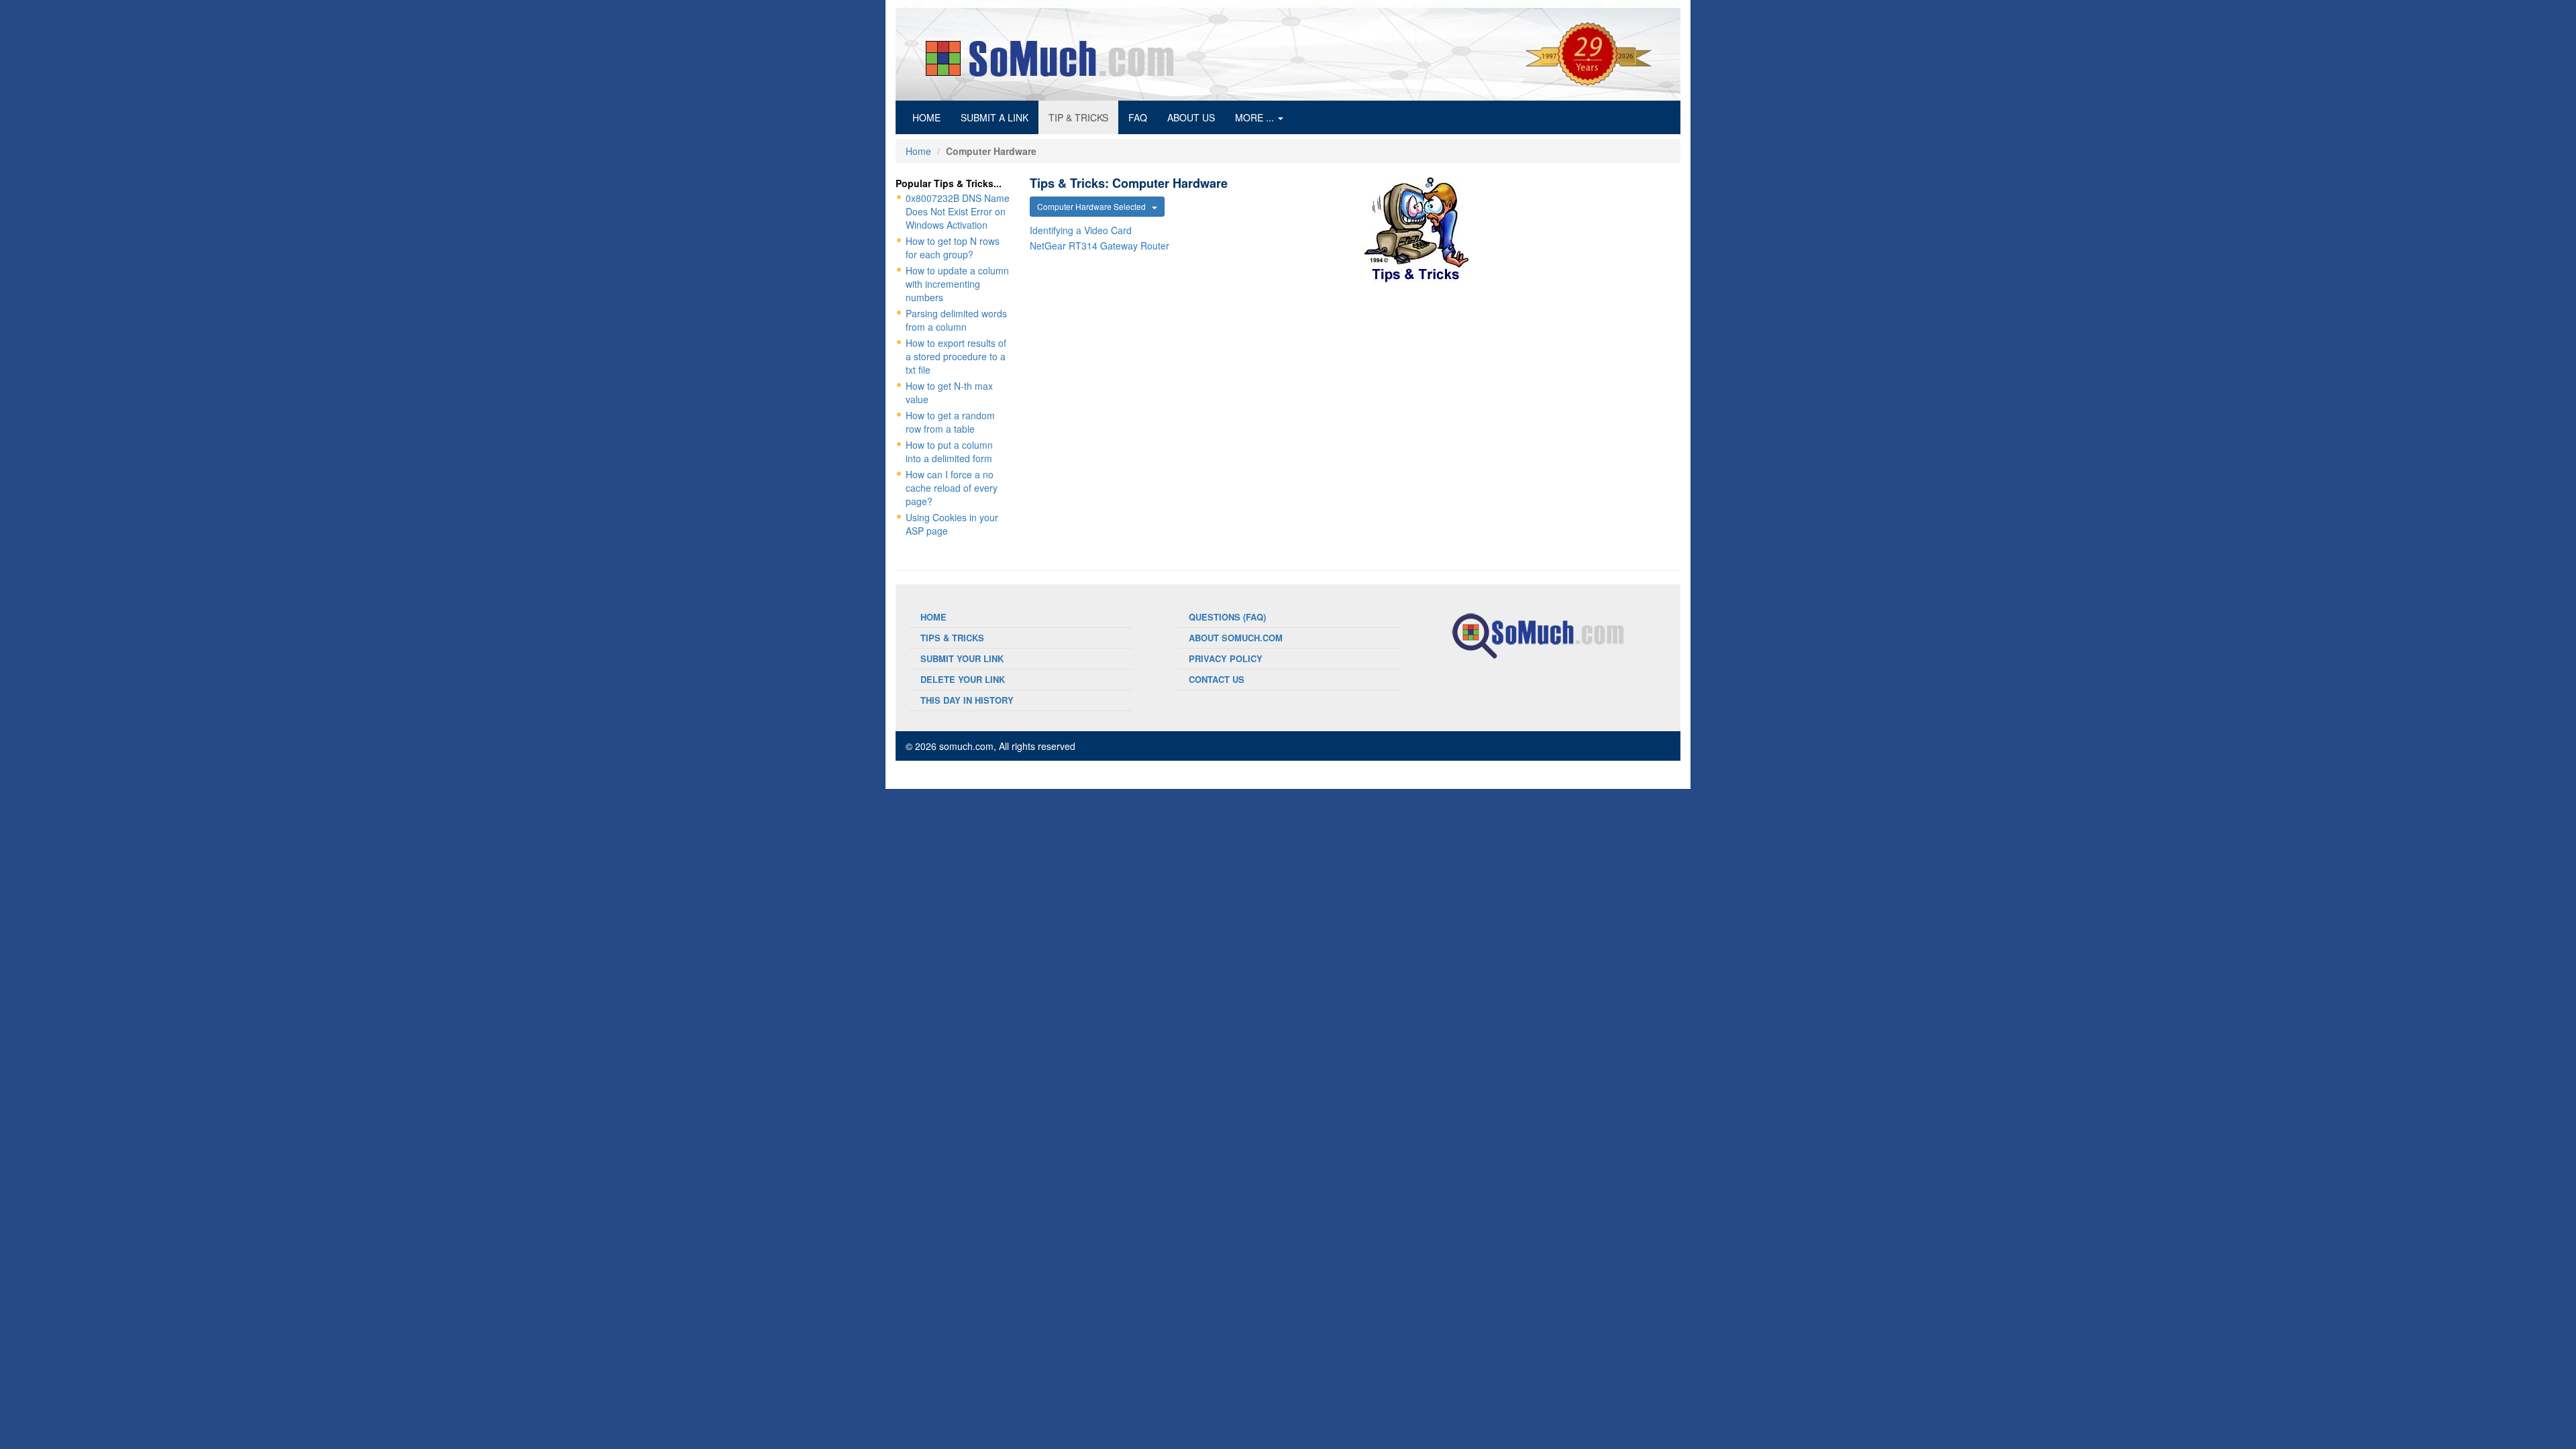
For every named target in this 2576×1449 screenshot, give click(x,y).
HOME (931, 117)
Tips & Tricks (952, 638)
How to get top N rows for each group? (953, 248)
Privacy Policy (1226, 658)
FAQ (1138, 117)
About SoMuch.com (1236, 638)
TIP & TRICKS (1078, 117)
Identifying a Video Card (1081, 230)
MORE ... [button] (1256, 117)
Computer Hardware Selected (1094, 206)
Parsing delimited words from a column (956, 320)
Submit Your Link (962, 658)
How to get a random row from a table (950, 422)
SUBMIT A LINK (995, 117)
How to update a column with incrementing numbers (957, 284)
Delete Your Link (963, 679)
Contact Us (1217, 679)
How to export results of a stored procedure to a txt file (956, 356)
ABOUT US (1191, 117)
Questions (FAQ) (1227, 617)
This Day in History (967, 700)
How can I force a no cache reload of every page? (952, 488)
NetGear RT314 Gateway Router (1099, 246)
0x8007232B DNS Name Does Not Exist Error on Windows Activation (958, 211)
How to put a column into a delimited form (949, 451)
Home (918, 151)
